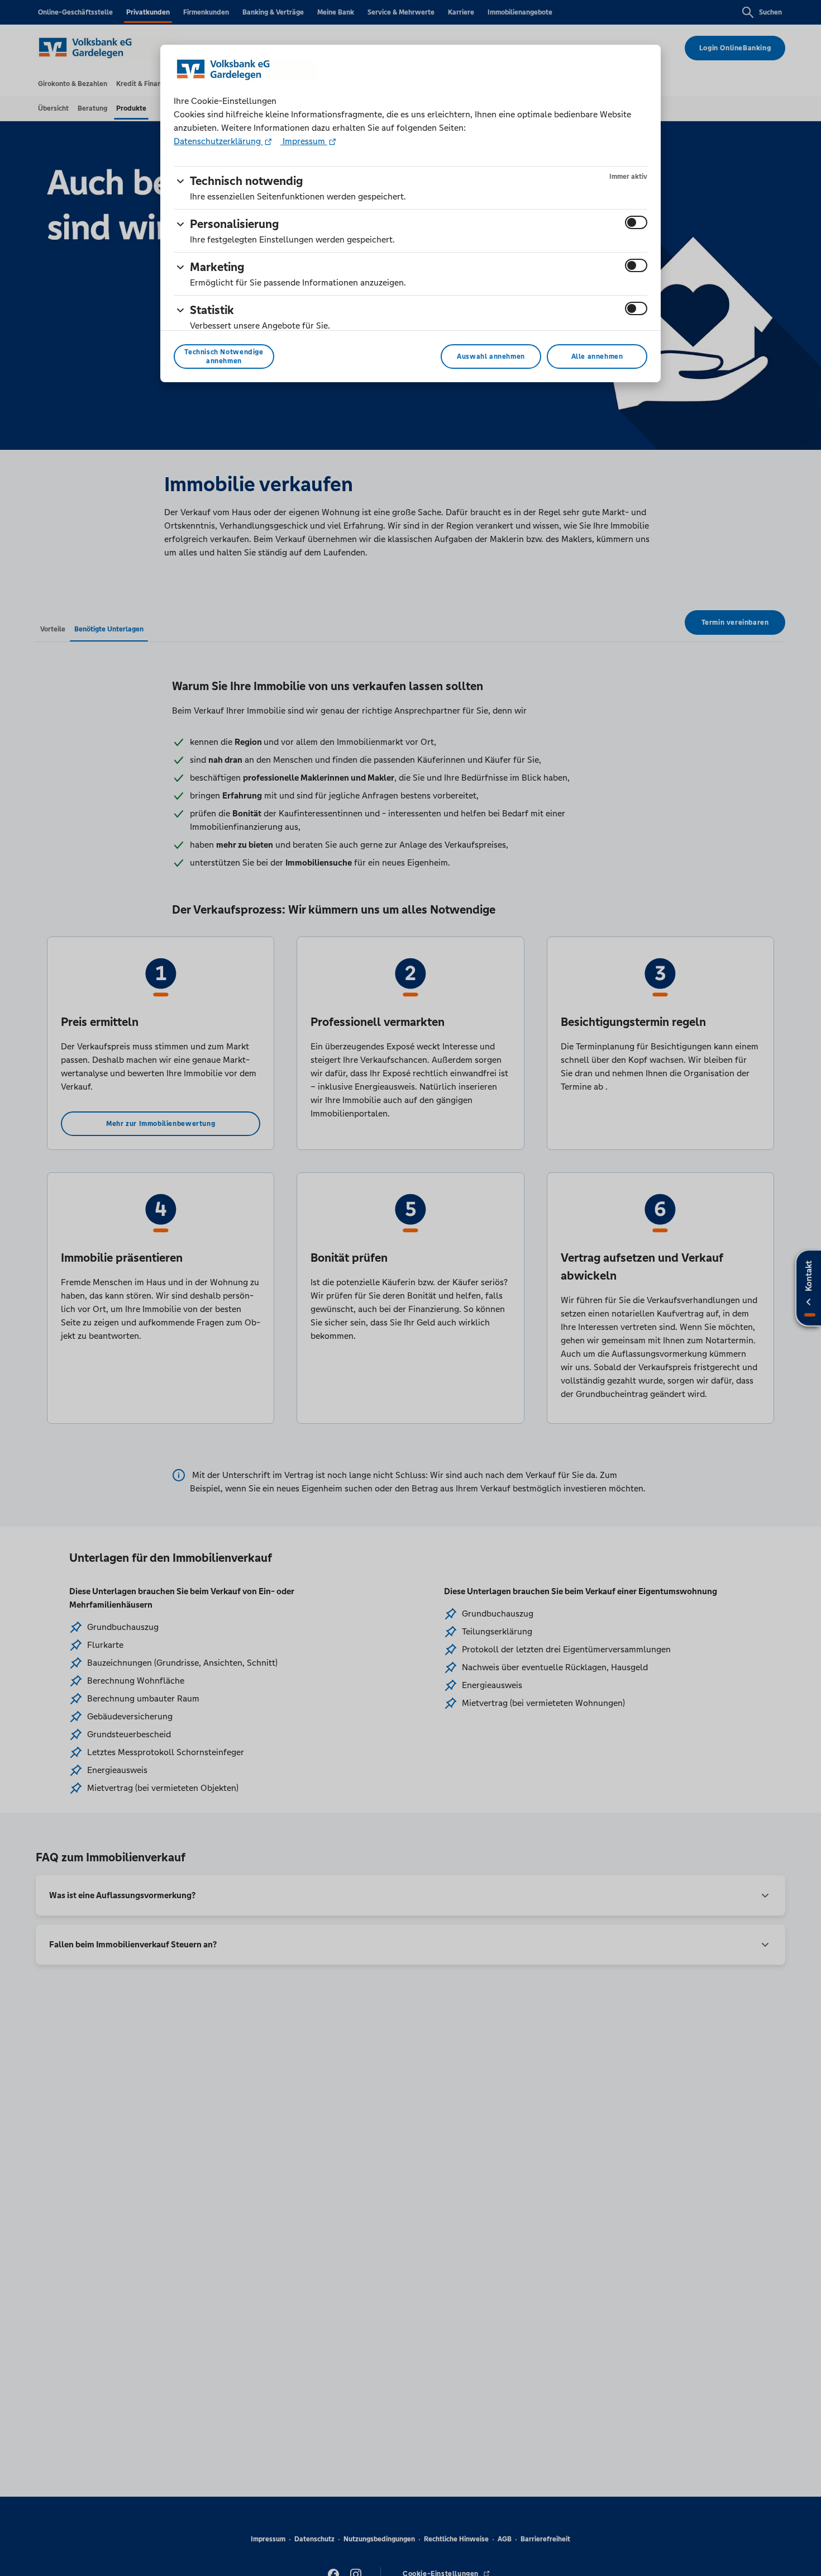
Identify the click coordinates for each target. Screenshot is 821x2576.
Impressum (304, 141)
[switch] (636, 222)
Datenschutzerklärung (218, 141)
